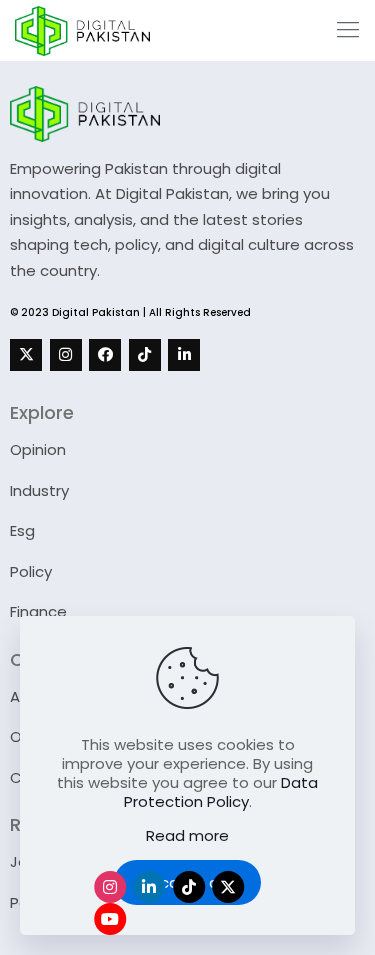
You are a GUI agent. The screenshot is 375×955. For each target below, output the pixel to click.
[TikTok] (145, 355)
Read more (187, 835)
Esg (22, 530)
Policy (31, 571)
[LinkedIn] (184, 355)
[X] (26, 355)
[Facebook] (105, 355)
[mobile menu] (348, 30)
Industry (39, 490)
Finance (38, 611)
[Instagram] (66, 355)
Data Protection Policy (221, 792)
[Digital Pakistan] (82, 30)
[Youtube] (110, 919)
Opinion (38, 449)
